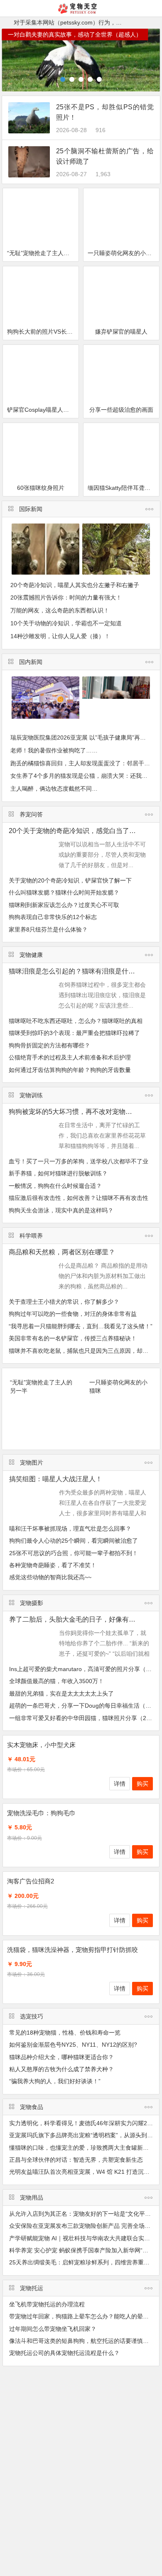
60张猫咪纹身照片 (41, 488)
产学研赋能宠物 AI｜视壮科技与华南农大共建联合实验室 (82, 2238)
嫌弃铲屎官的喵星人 (121, 332)
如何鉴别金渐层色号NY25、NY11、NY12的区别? (73, 2045)
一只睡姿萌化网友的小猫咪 (123, 253)
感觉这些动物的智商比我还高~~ (50, 1577)
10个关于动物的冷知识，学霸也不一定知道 (66, 623)
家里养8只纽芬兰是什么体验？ (48, 929)
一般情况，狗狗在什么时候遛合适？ (55, 1186)
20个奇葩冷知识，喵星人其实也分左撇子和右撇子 (75, 585)
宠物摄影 (32, 1603)
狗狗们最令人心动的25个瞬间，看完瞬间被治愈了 (74, 1541)
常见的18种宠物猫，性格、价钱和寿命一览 (65, 2033)
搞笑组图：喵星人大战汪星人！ (56, 1479)
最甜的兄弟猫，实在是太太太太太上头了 (61, 1694)
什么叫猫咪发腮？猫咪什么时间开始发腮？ (64, 892)
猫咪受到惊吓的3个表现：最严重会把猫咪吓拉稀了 (74, 1033)
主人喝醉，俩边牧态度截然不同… (54, 789)
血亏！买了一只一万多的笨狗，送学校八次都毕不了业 (79, 1161)
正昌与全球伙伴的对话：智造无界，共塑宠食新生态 (76, 2160)
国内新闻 (31, 662)
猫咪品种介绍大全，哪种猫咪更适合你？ (61, 2057)
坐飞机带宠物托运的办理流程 (47, 2304)
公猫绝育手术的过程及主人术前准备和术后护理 (70, 1057)
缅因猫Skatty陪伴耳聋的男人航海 (123, 488)
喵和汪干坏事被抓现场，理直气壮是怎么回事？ (70, 1529)
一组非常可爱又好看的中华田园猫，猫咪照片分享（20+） (84, 1718)
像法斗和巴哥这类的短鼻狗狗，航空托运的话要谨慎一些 (82, 2341)
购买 (142, 1784)
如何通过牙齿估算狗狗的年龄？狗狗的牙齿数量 (70, 1070)
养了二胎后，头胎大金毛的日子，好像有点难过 (79, 1619)
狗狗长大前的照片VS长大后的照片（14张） (43, 332)
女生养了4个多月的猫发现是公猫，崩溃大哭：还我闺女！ (85, 776)
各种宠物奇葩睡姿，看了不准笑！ (53, 1565)
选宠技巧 (32, 2016)
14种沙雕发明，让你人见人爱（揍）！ (60, 636)
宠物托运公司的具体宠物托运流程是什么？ (64, 2353)
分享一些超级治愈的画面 (121, 410)
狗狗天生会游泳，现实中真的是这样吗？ (61, 1210)
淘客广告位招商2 (31, 1881)
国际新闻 (31, 509)
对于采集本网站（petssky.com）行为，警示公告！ (79, 22)
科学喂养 (31, 1236)
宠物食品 (32, 2107)
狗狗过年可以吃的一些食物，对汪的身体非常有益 (73, 1314)
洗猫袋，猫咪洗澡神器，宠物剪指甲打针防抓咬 (72, 1950)
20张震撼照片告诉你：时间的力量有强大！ (66, 597)
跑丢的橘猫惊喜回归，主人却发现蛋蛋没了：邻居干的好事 (86, 763)
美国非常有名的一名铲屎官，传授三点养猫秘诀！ (73, 1338)
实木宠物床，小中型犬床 (41, 1745)
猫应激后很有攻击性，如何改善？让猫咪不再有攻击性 (79, 1198)
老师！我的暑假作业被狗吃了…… (54, 750)
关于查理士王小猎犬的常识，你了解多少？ (64, 1302)
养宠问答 (31, 814)
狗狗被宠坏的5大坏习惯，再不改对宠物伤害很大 (80, 1112)
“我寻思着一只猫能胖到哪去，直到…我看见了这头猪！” (81, 1326)
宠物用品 (32, 2197)
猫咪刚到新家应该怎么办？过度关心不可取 (64, 905)
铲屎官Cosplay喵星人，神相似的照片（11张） (43, 410)
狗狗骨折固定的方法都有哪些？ (49, 1045)
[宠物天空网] (81, 11)
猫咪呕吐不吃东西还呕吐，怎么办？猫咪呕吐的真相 (76, 1021)
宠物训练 (31, 1095)
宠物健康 (31, 955)
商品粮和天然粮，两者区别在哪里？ (62, 1252)
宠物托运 (32, 2288)
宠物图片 (32, 1463)
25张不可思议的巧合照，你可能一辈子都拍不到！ (74, 1553)
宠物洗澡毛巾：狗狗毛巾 (41, 1813)
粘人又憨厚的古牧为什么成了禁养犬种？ (61, 2069)
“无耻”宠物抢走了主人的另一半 (43, 253)
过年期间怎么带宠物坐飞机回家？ (53, 2329)
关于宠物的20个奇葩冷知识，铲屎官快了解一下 (70, 880)
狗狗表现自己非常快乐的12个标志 (53, 917)
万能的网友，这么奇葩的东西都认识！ (60, 610)
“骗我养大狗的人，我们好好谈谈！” (55, 2081)
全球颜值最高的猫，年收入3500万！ (56, 1681)
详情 (120, 1784)
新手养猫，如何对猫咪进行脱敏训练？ (58, 1173)
